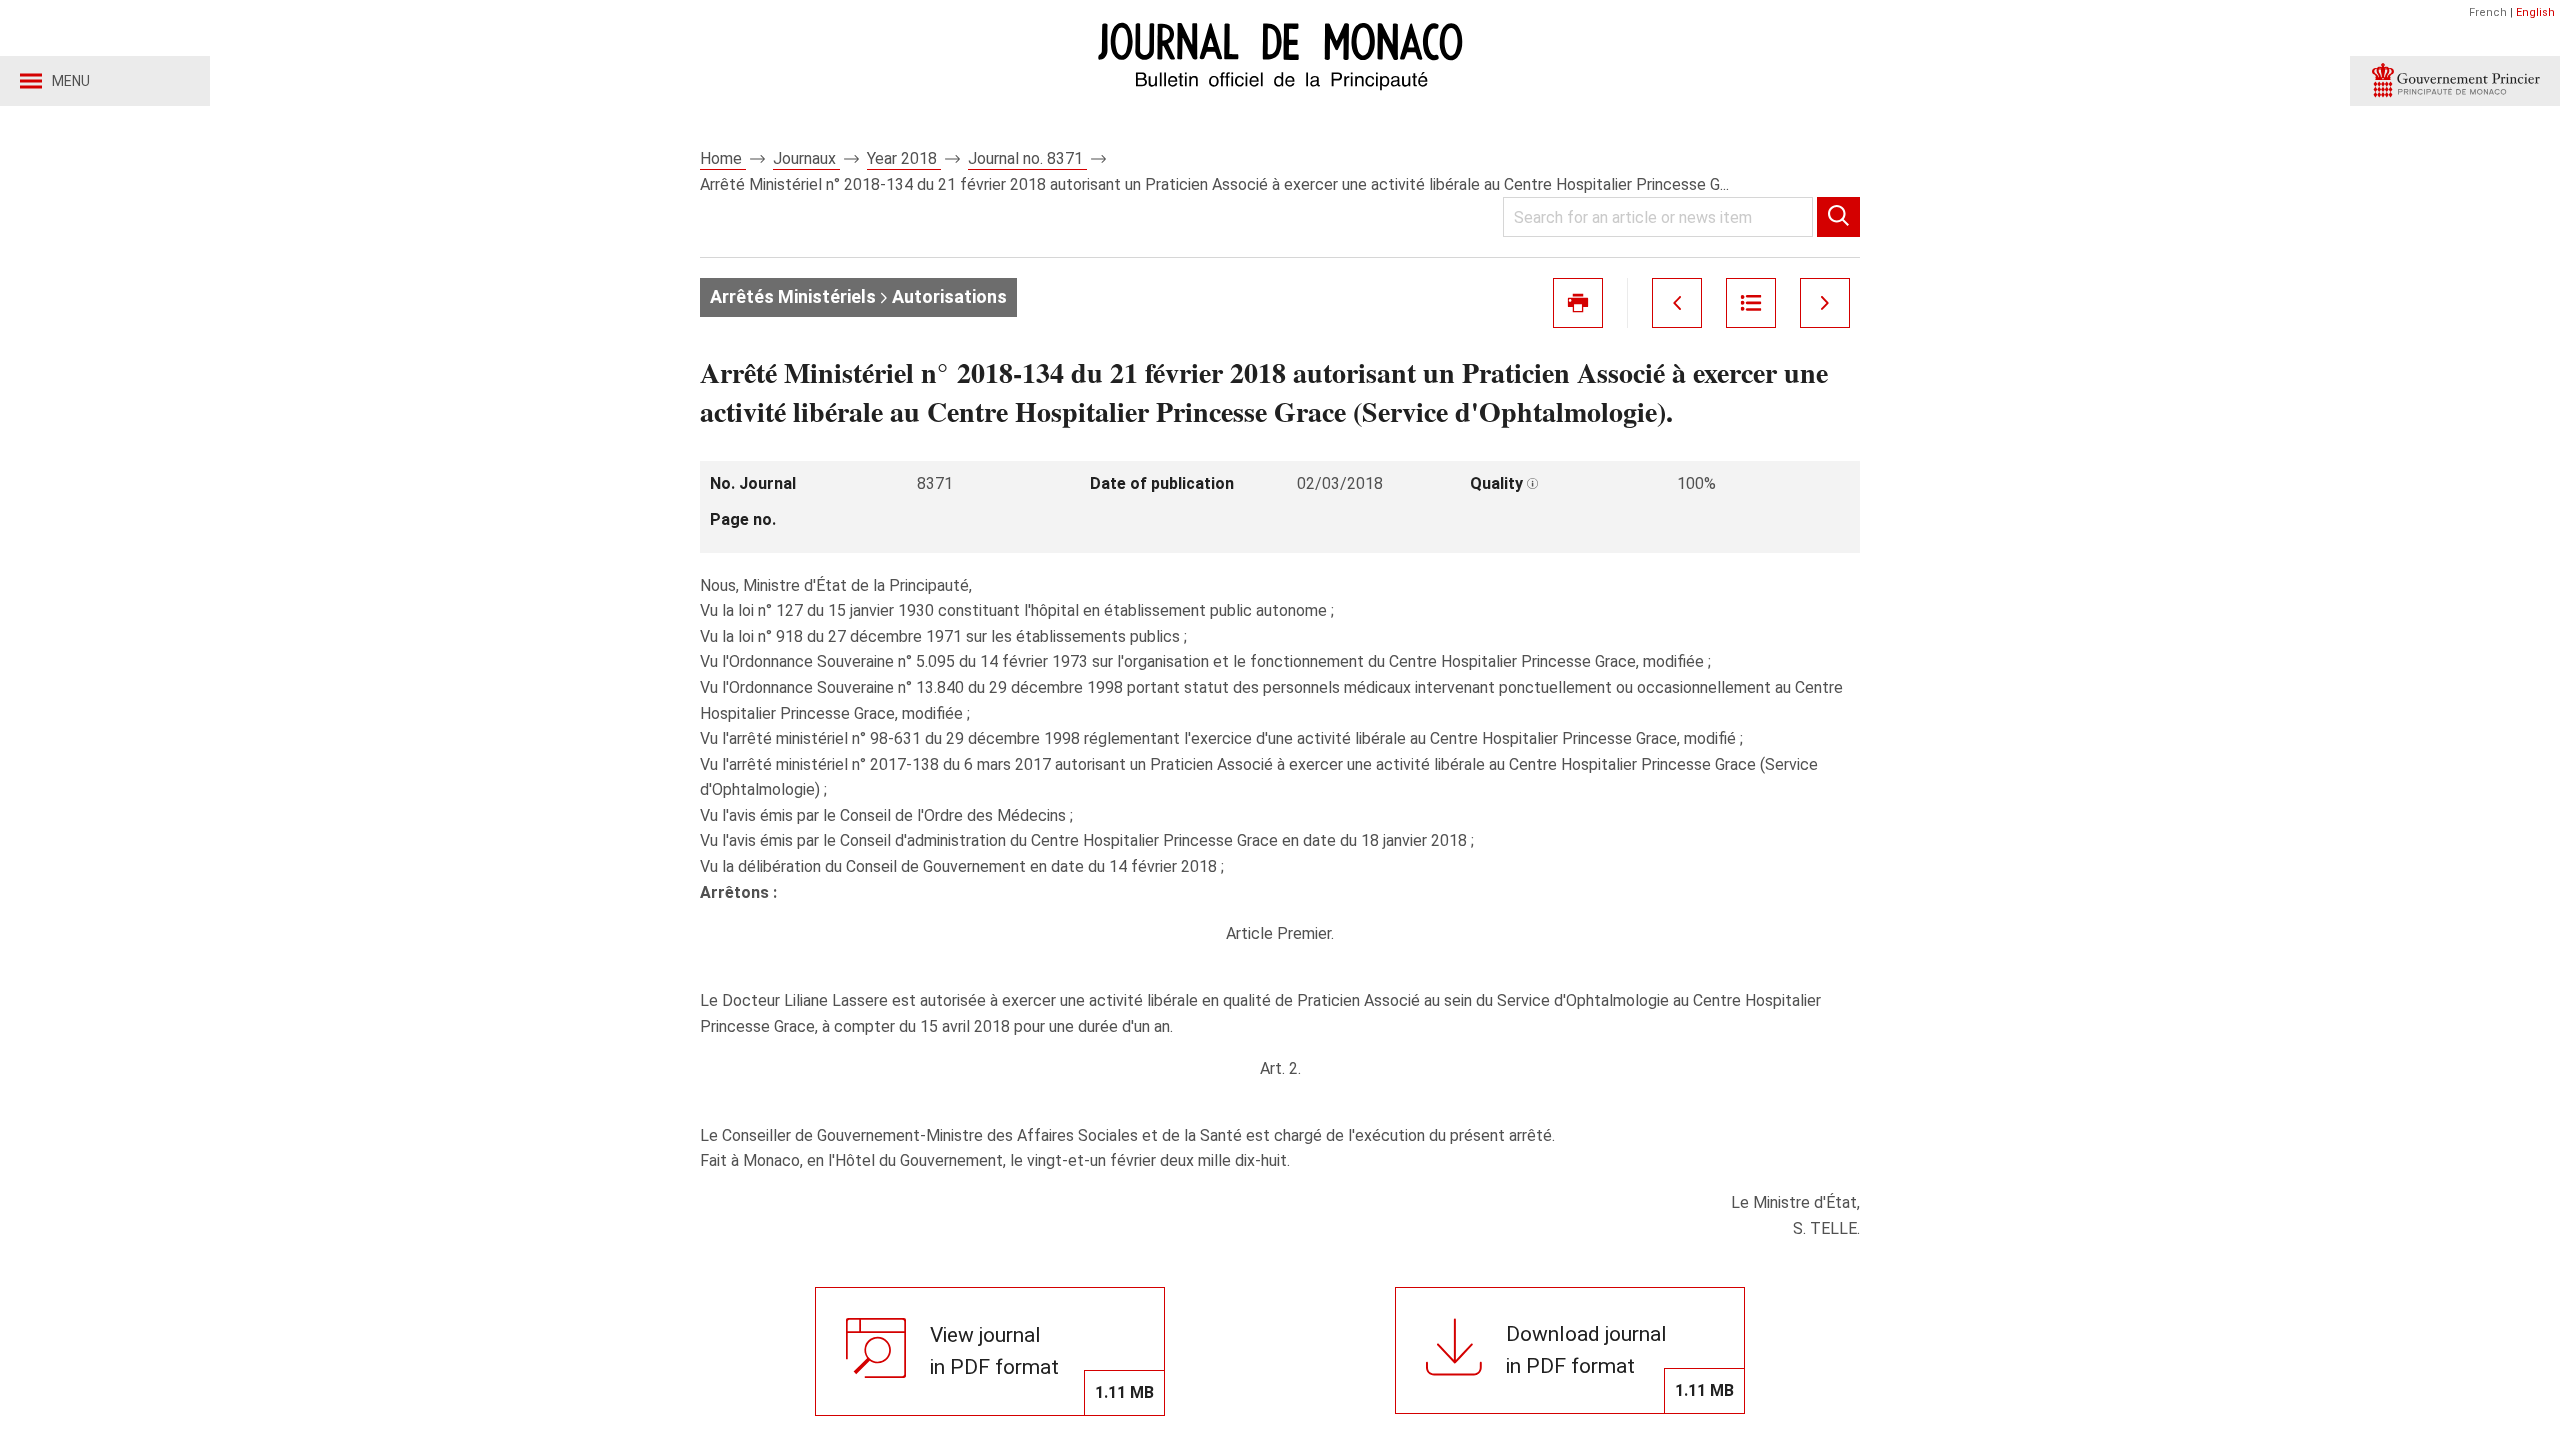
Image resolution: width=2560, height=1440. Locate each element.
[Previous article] (1677, 303)
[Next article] (1825, 303)
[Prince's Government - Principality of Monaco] (2455, 81)
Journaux (806, 158)
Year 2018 (904, 158)
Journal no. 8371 (1027, 158)
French (2488, 12)
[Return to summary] (1751, 303)
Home (723, 158)
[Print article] (1578, 303)
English (2535, 12)
